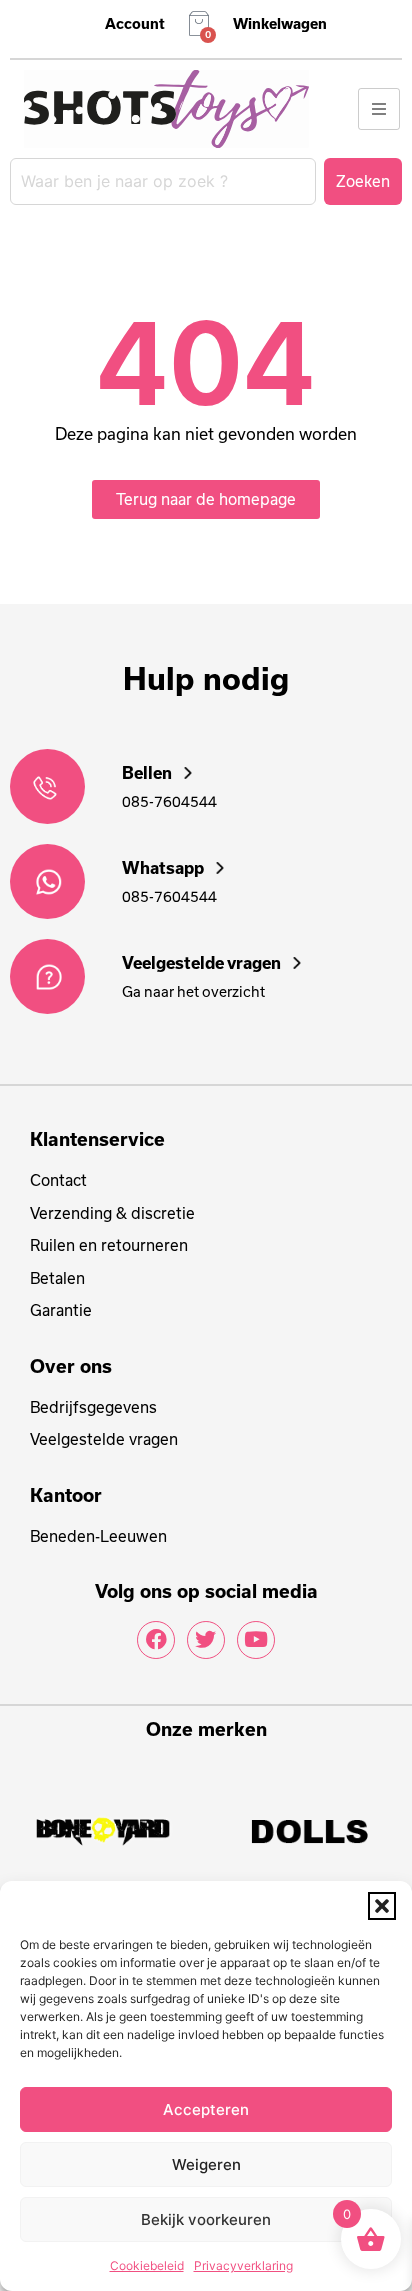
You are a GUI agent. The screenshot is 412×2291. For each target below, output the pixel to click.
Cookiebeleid (147, 2265)
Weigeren (206, 2164)
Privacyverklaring (243, 2265)
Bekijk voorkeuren (206, 2219)
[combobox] (163, 181)
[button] (382, 1906)
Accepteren (206, 2109)
